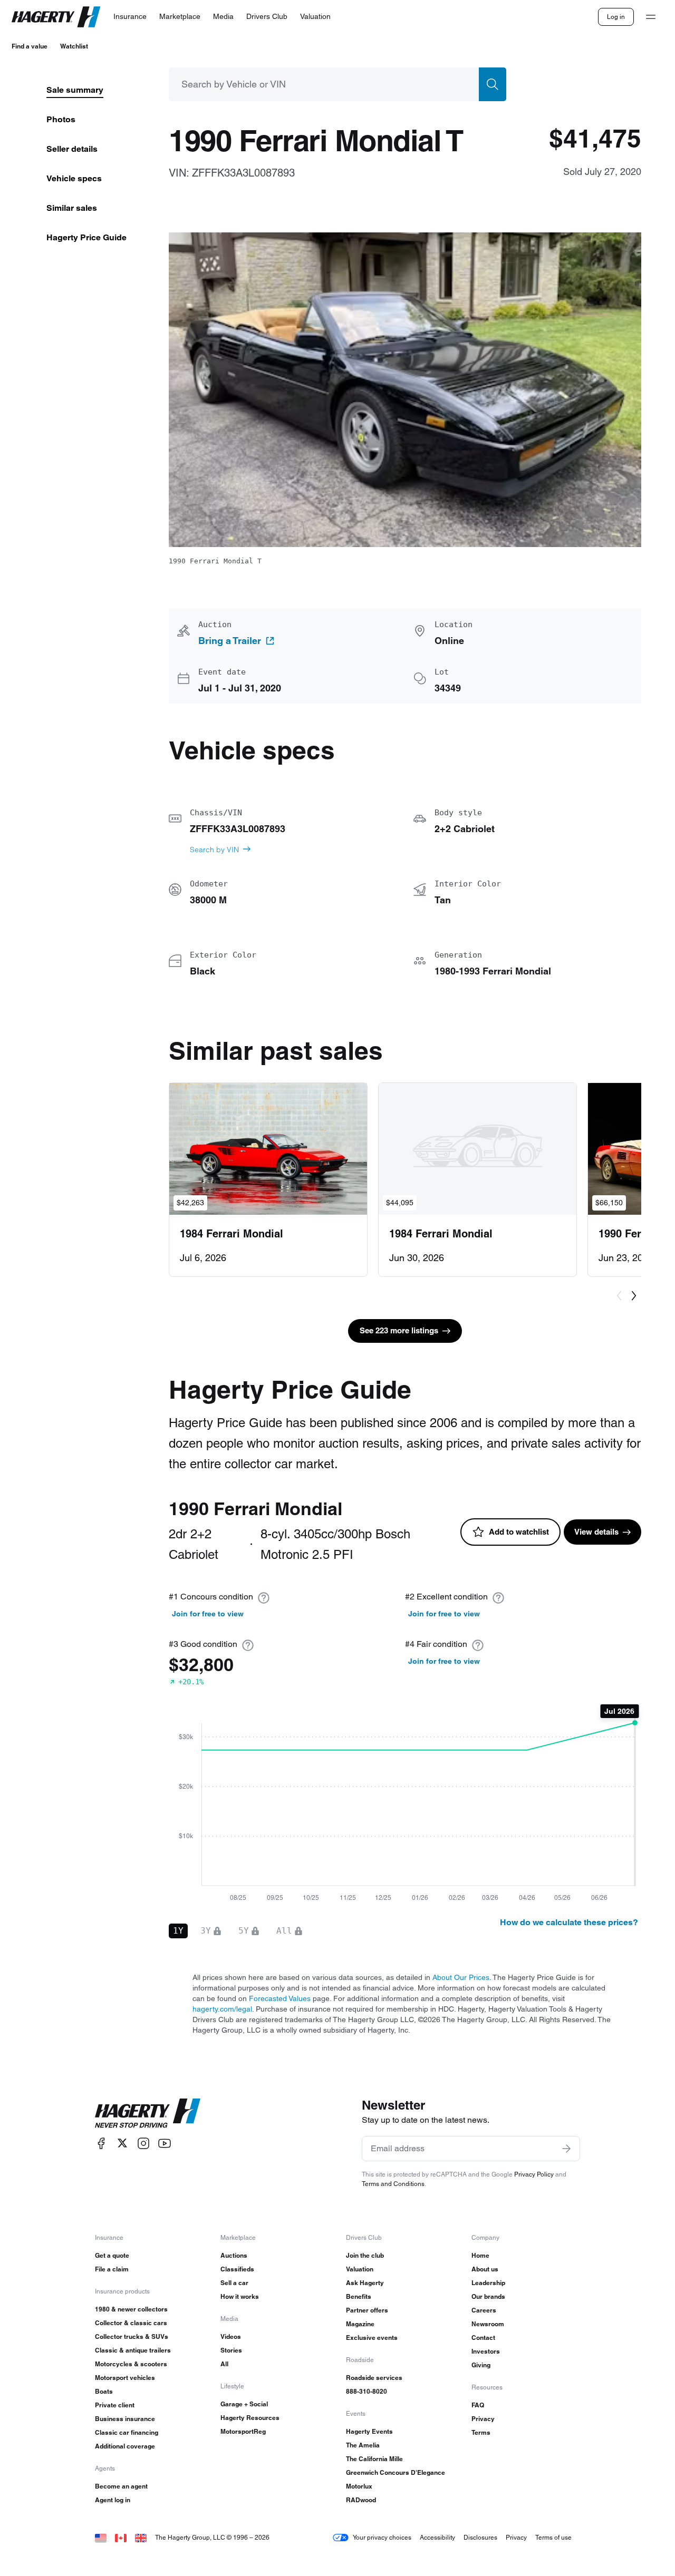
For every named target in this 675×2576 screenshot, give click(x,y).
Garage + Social (244, 2404)
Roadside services (374, 2378)
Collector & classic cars (131, 2323)
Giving (481, 2365)
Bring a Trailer (230, 641)
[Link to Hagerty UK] (141, 2537)
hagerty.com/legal (222, 2009)
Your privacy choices (382, 2537)
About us (485, 2269)
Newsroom (488, 2324)
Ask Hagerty (365, 2283)
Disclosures (480, 2537)
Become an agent (121, 2486)
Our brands (488, 2296)
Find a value (30, 46)
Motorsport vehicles (125, 2378)
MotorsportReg (243, 2431)
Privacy (483, 2419)
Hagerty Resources (250, 2418)
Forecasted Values (280, 1998)
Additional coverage (125, 2446)
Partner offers (367, 2310)
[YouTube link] (165, 2143)
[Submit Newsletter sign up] (566, 2149)
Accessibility (437, 2537)
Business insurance (125, 2419)
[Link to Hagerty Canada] (121, 2537)
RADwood (361, 2500)
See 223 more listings (399, 1330)
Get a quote (112, 2255)
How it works (240, 2296)
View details (596, 1532)
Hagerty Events (369, 2431)
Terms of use (553, 2537)
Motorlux (359, 2486)
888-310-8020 (367, 2391)
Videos (231, 2336)
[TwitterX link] (122, 2143)
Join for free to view (208, 1614)
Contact (483, 2338)
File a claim (112, 2269)
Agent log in (113, 2500)
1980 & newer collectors (131, 2309)
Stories (231, 2350)
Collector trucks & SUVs (132, 2336)
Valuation (360, 2269)
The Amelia (363, 2445)
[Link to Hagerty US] (101, 2537)
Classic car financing (127, 2432)
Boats (104, 2391)
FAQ (478, 2405)
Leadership (488, 2283)
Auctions (234, 2255)
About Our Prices (461, 1977)
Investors (486, 2351)
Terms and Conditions (393, 2184)
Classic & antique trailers (133, 2350)
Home (480, 2255)
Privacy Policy (534, 2174)
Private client (115, 2405)
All (224, 2364)
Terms (481, 2432)
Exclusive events (372, 2338)
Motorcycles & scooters (131, 2364)
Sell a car (234, 2283)
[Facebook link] (101, 2143)
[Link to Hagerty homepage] (148, 2113)
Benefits (359, 2296)
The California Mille (374, 2459)
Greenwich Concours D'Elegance (396, 2472)
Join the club (365, 2255)
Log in (616, 17)
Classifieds (237, 2269)
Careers (484, 2310)
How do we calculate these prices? (569, 1922)
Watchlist (74, 46)
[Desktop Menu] (651, 17)
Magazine (360, 2324)
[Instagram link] (143, 2143)
